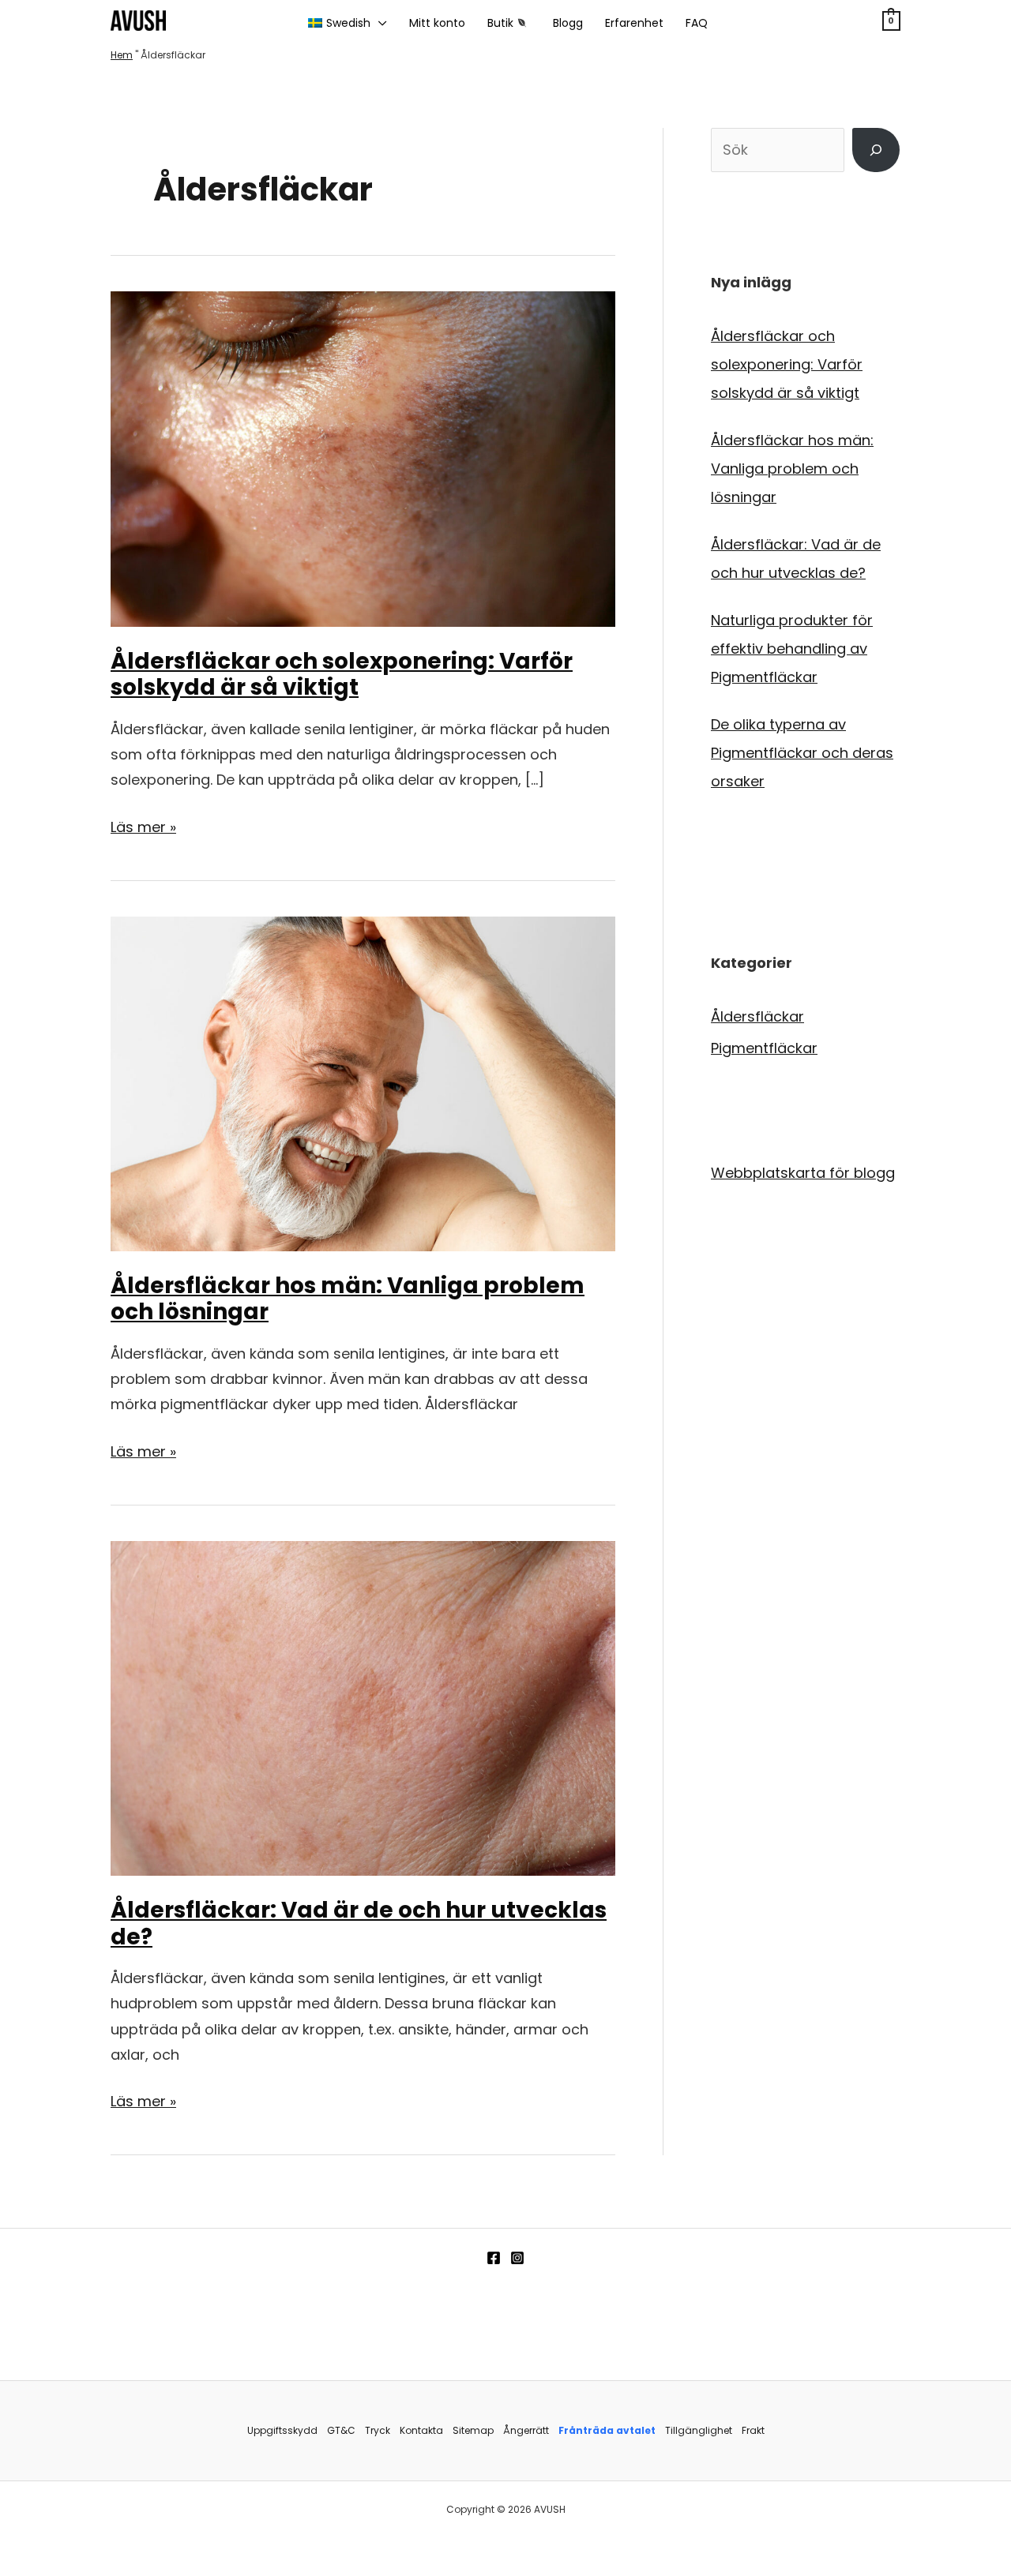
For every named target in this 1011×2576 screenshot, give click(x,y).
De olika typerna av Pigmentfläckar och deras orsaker (802, 753)
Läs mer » (143, 828)
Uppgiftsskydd (282, 2430)
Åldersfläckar (757, 1016)
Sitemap (473, 2430)
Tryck (378, 2430)
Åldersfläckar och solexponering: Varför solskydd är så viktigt (342, 675)
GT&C (341, 2430)
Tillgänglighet (699, 2430)
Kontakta (421, 2430)
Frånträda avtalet (607, 2430)
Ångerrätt (526, 2430)
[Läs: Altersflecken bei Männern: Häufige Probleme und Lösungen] (363, 1083)
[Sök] (876, 150)
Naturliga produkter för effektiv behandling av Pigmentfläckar (792, 649)
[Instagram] (517, 2258)
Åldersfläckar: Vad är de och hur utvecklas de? (359, 1924)
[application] (379, 23)
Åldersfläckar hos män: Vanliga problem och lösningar (348, 1299)
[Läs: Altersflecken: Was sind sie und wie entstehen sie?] (363, 1707)
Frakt (753, 2430)
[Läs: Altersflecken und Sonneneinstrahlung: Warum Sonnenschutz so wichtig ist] (363, 458)
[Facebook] (494, 2258)
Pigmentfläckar (764, 1048)
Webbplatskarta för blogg (803, 1173)
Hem (122, 55)
